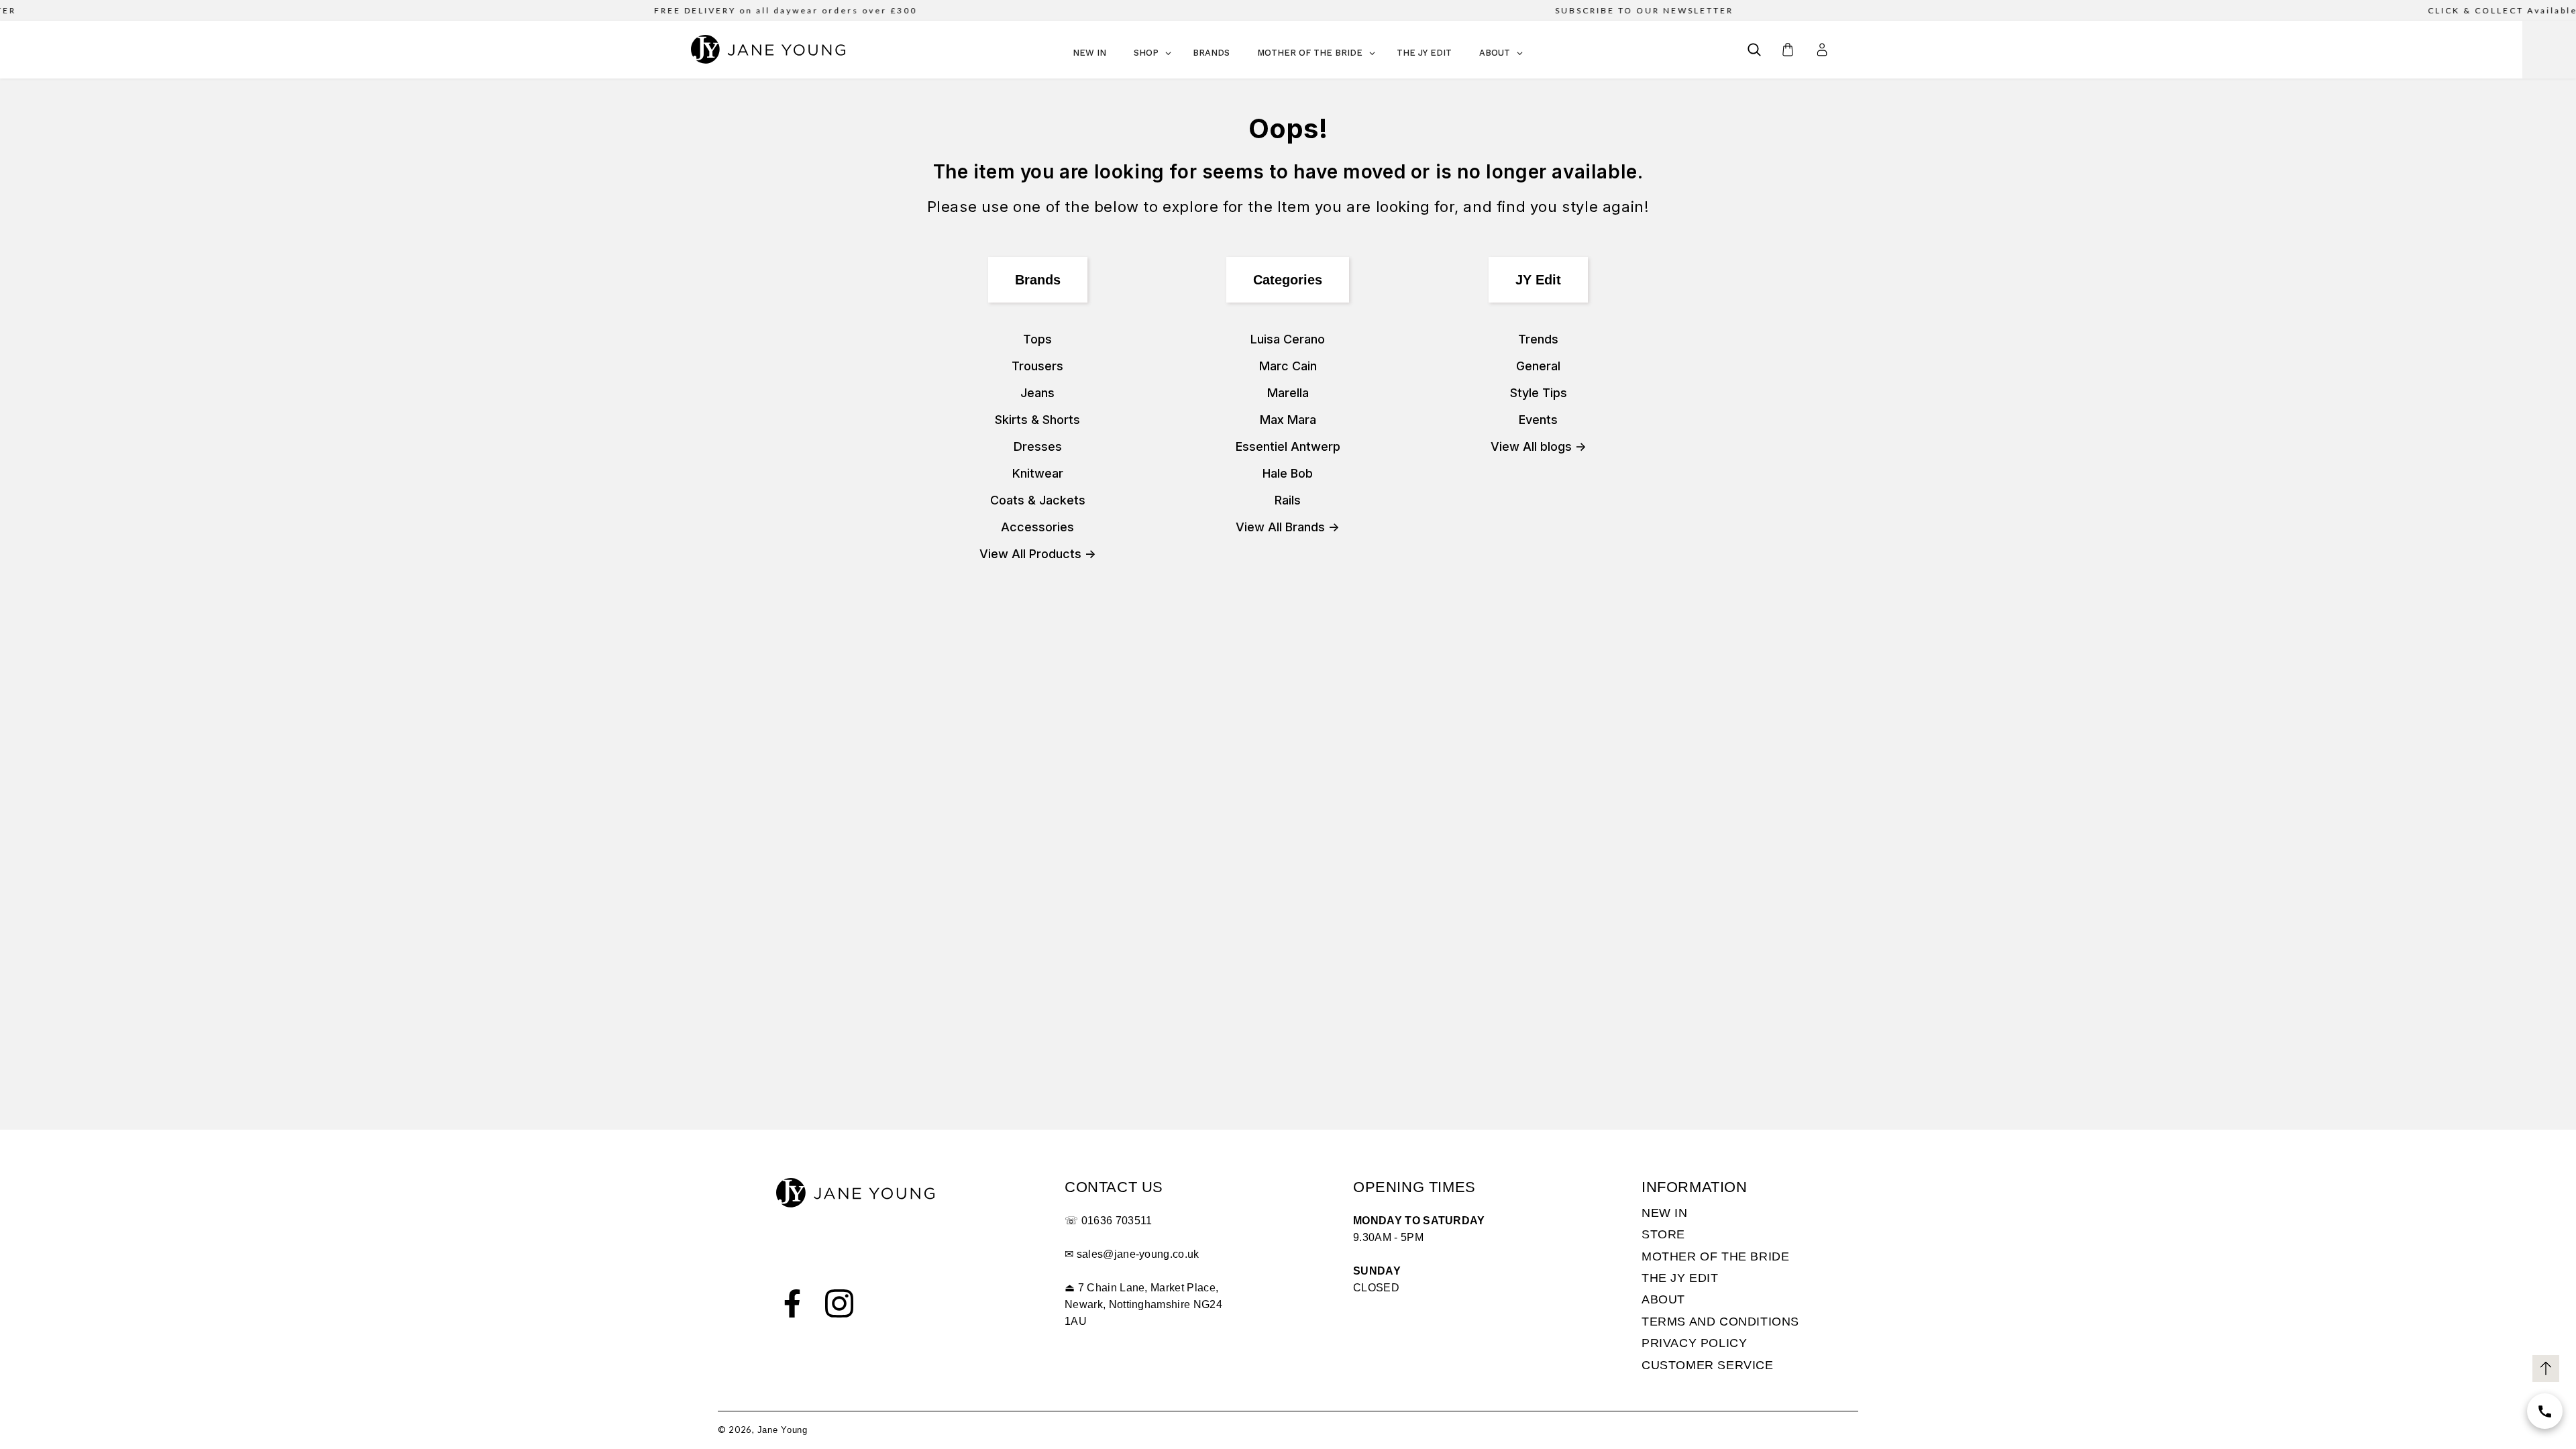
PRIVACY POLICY (1694, 1343)
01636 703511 (1117, 1221)
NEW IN (1665, 1213)
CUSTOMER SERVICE (1708, 1365)
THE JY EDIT (1680, 1278)
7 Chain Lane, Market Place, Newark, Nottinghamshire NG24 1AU (1143, 1304)
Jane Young (783, 1430)
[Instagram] (839, 1303)
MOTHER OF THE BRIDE (1715, 1256)
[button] (1754, 50)
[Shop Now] (2545, 1411)
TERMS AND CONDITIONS (1720, 1322)
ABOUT (1663, 1299)
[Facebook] (792, 1303)
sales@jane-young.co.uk (1138, 1254)
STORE (1663, 1234)
